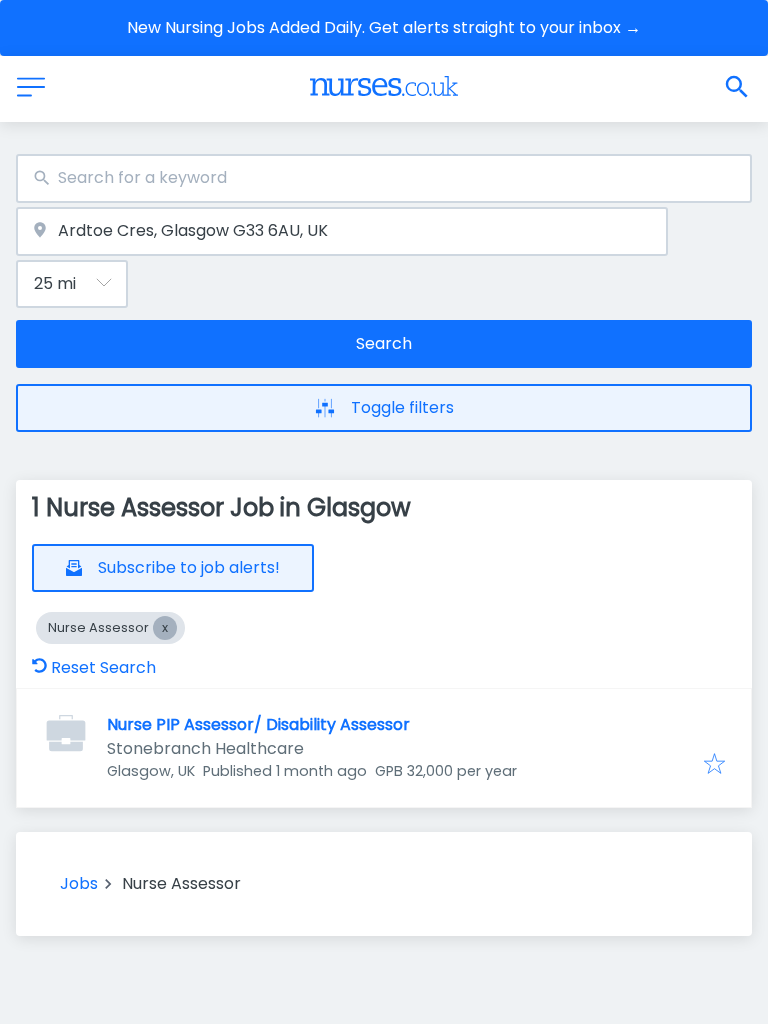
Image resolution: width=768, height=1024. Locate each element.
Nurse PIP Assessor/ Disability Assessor (258, 724)
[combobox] (384, 178)
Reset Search (103, 667)
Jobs (79, 883)
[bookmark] (714, 765)
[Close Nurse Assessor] (165, 628)
